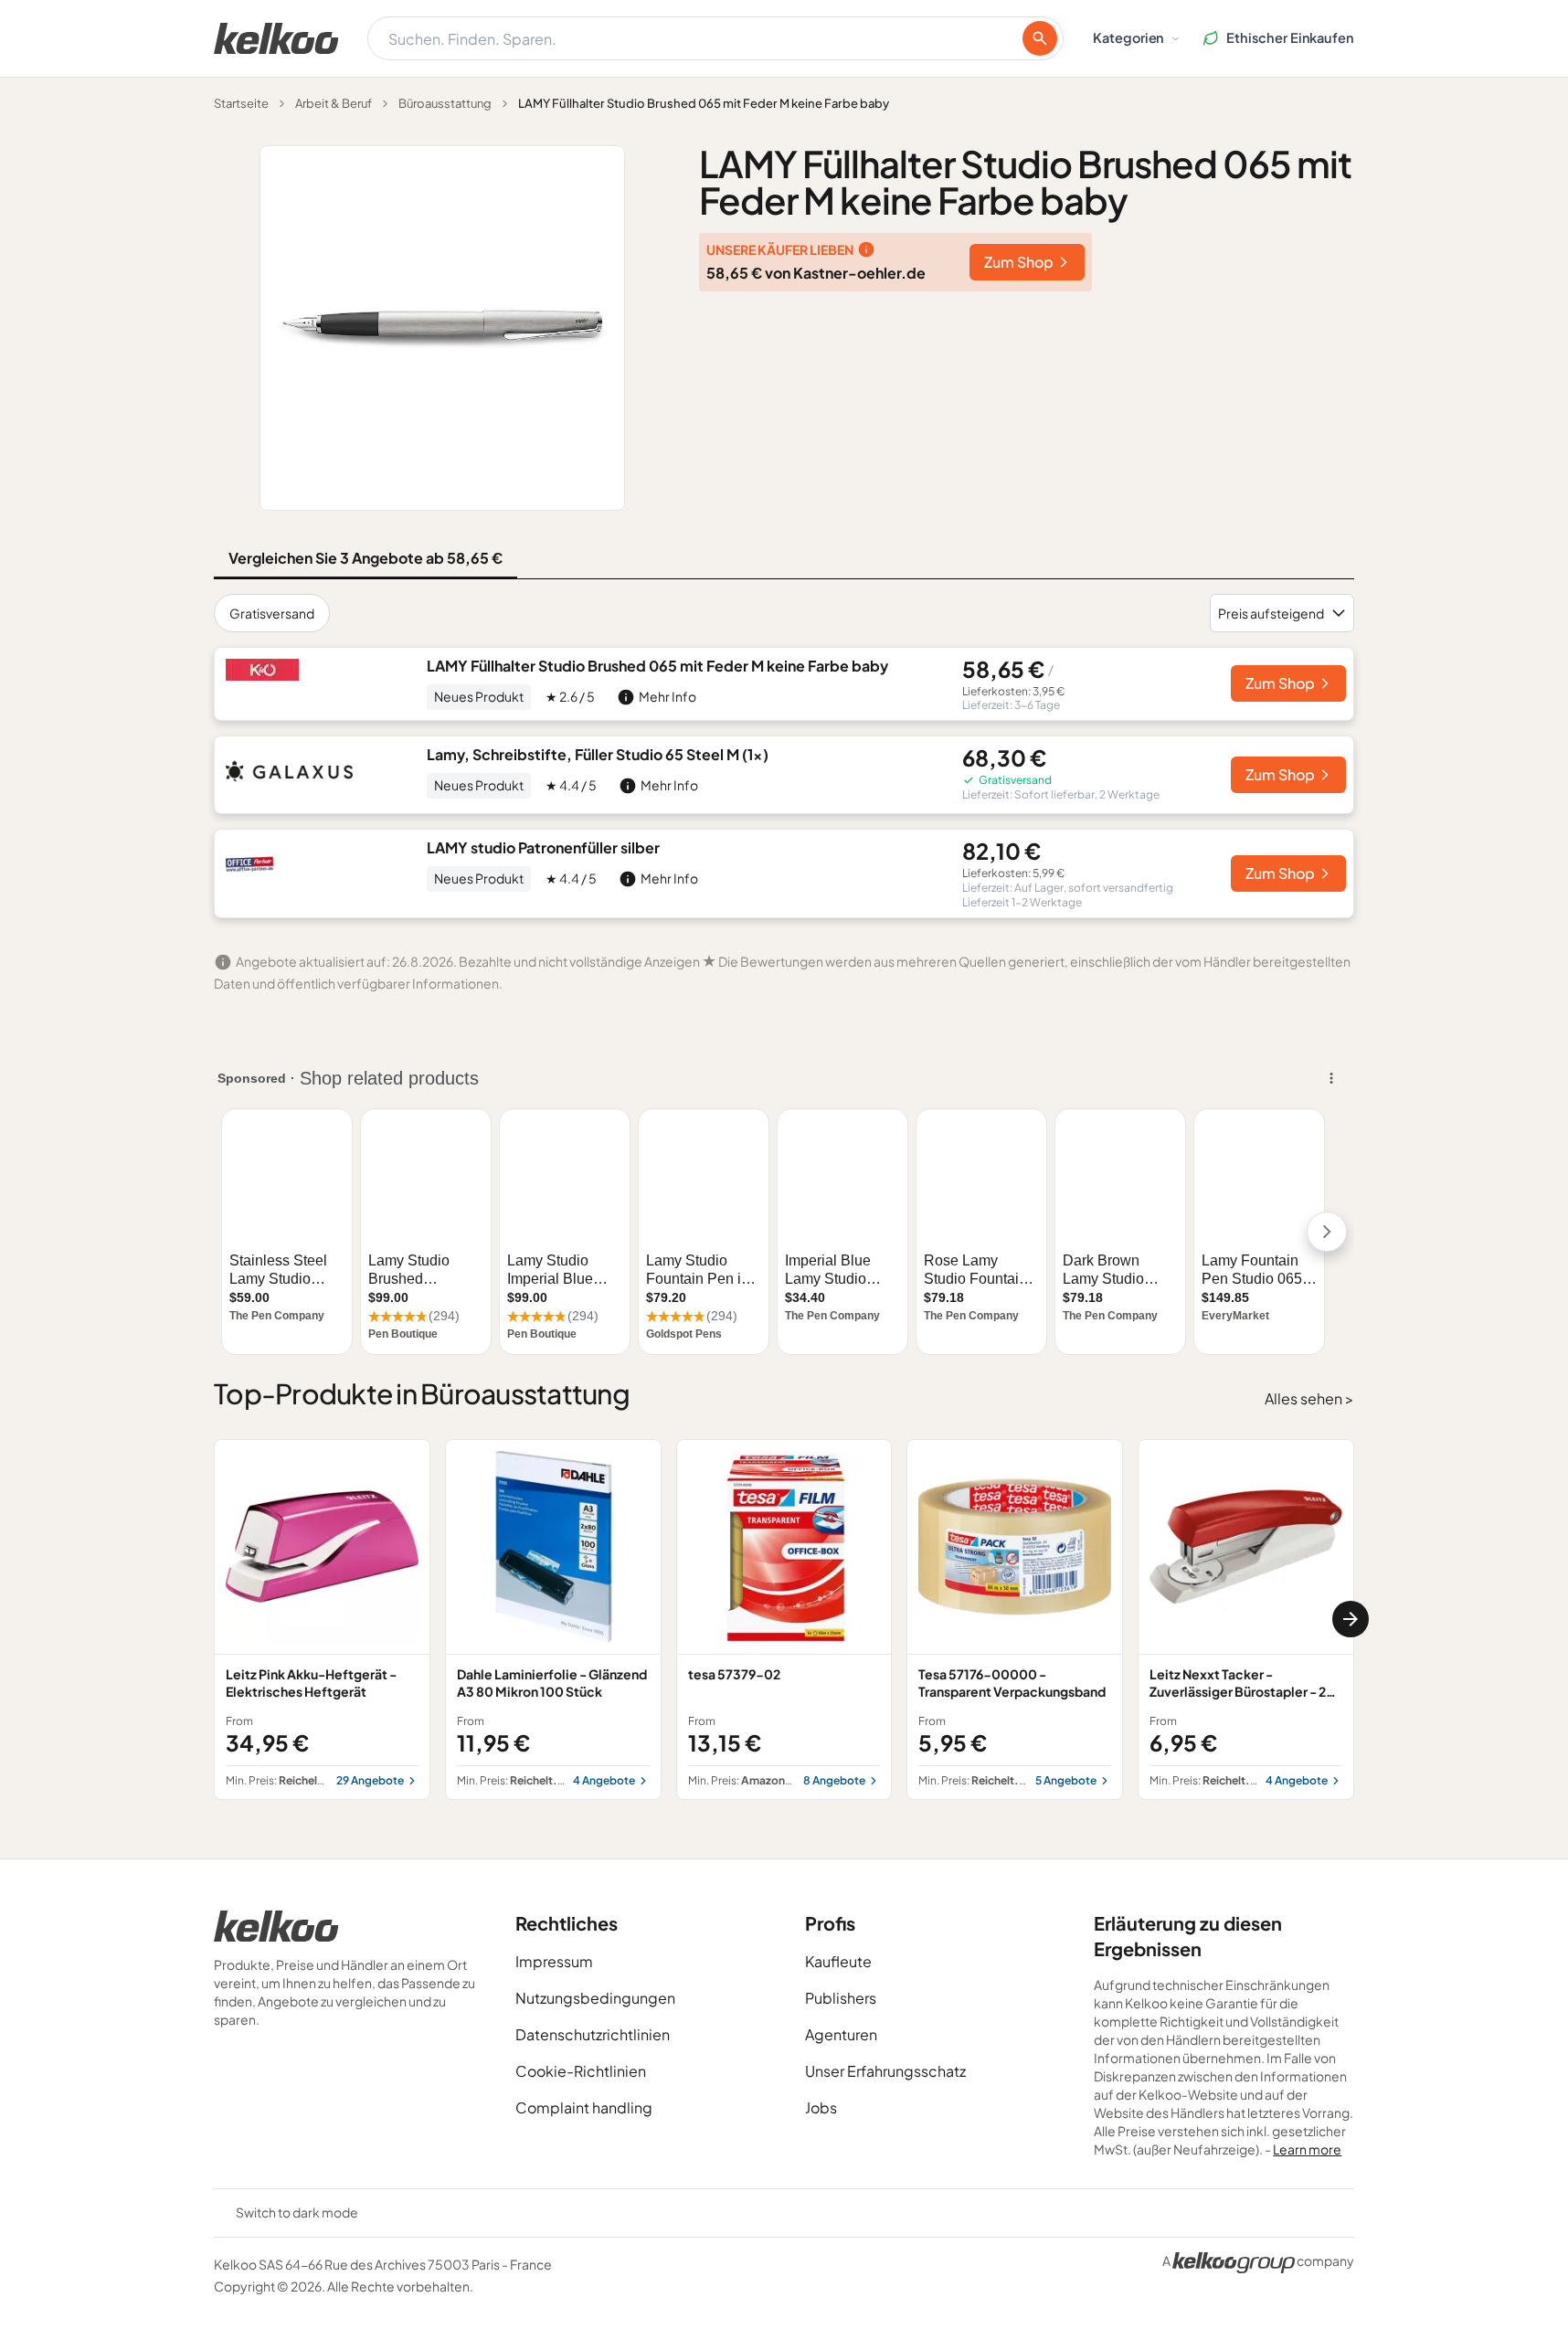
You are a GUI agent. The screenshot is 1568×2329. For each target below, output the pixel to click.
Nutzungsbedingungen (595, 1998)
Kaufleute (838, 1961)
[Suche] (1040, 38)
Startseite (241, 103)
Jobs (821, 2107)
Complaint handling (584, 2107)
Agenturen (841, 2034)
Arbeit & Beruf (334, 103)
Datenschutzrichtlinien (593, 2034)
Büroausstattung (445, 103)
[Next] (1351, 1619)
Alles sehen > (1309, 1398)
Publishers (841, 1998)
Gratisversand (272, 613)
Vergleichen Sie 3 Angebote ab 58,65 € (366, 558)
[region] (784, 1620)
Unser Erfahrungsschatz (885, 2071)
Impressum (554, 1961)
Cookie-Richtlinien (581, 2071)
